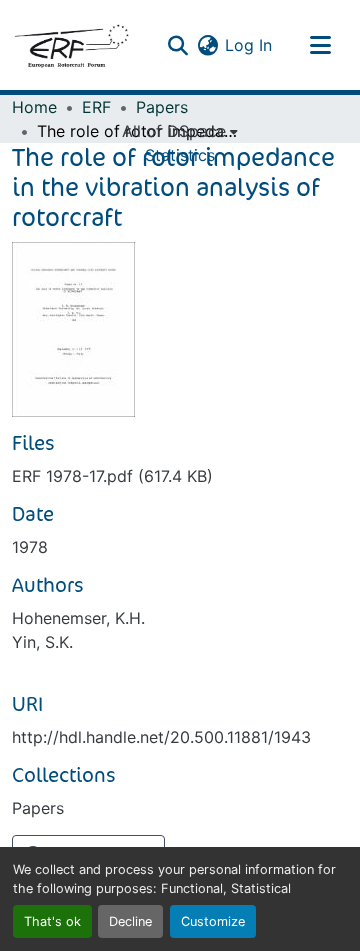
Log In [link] (248, 45)
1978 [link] (30, 547)
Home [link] (34, 107)
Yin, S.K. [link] (42, 642)
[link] (180, 476)
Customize (213, 921)
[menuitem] (180, 131)
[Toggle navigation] (320, 45)
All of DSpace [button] (174, 131)
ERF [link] (96, 107)
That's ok (52, 921)
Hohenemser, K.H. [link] (78, 618)
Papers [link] (162, 107)
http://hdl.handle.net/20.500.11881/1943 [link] (161, 737)
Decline (130, 921)
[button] (71, 45)
